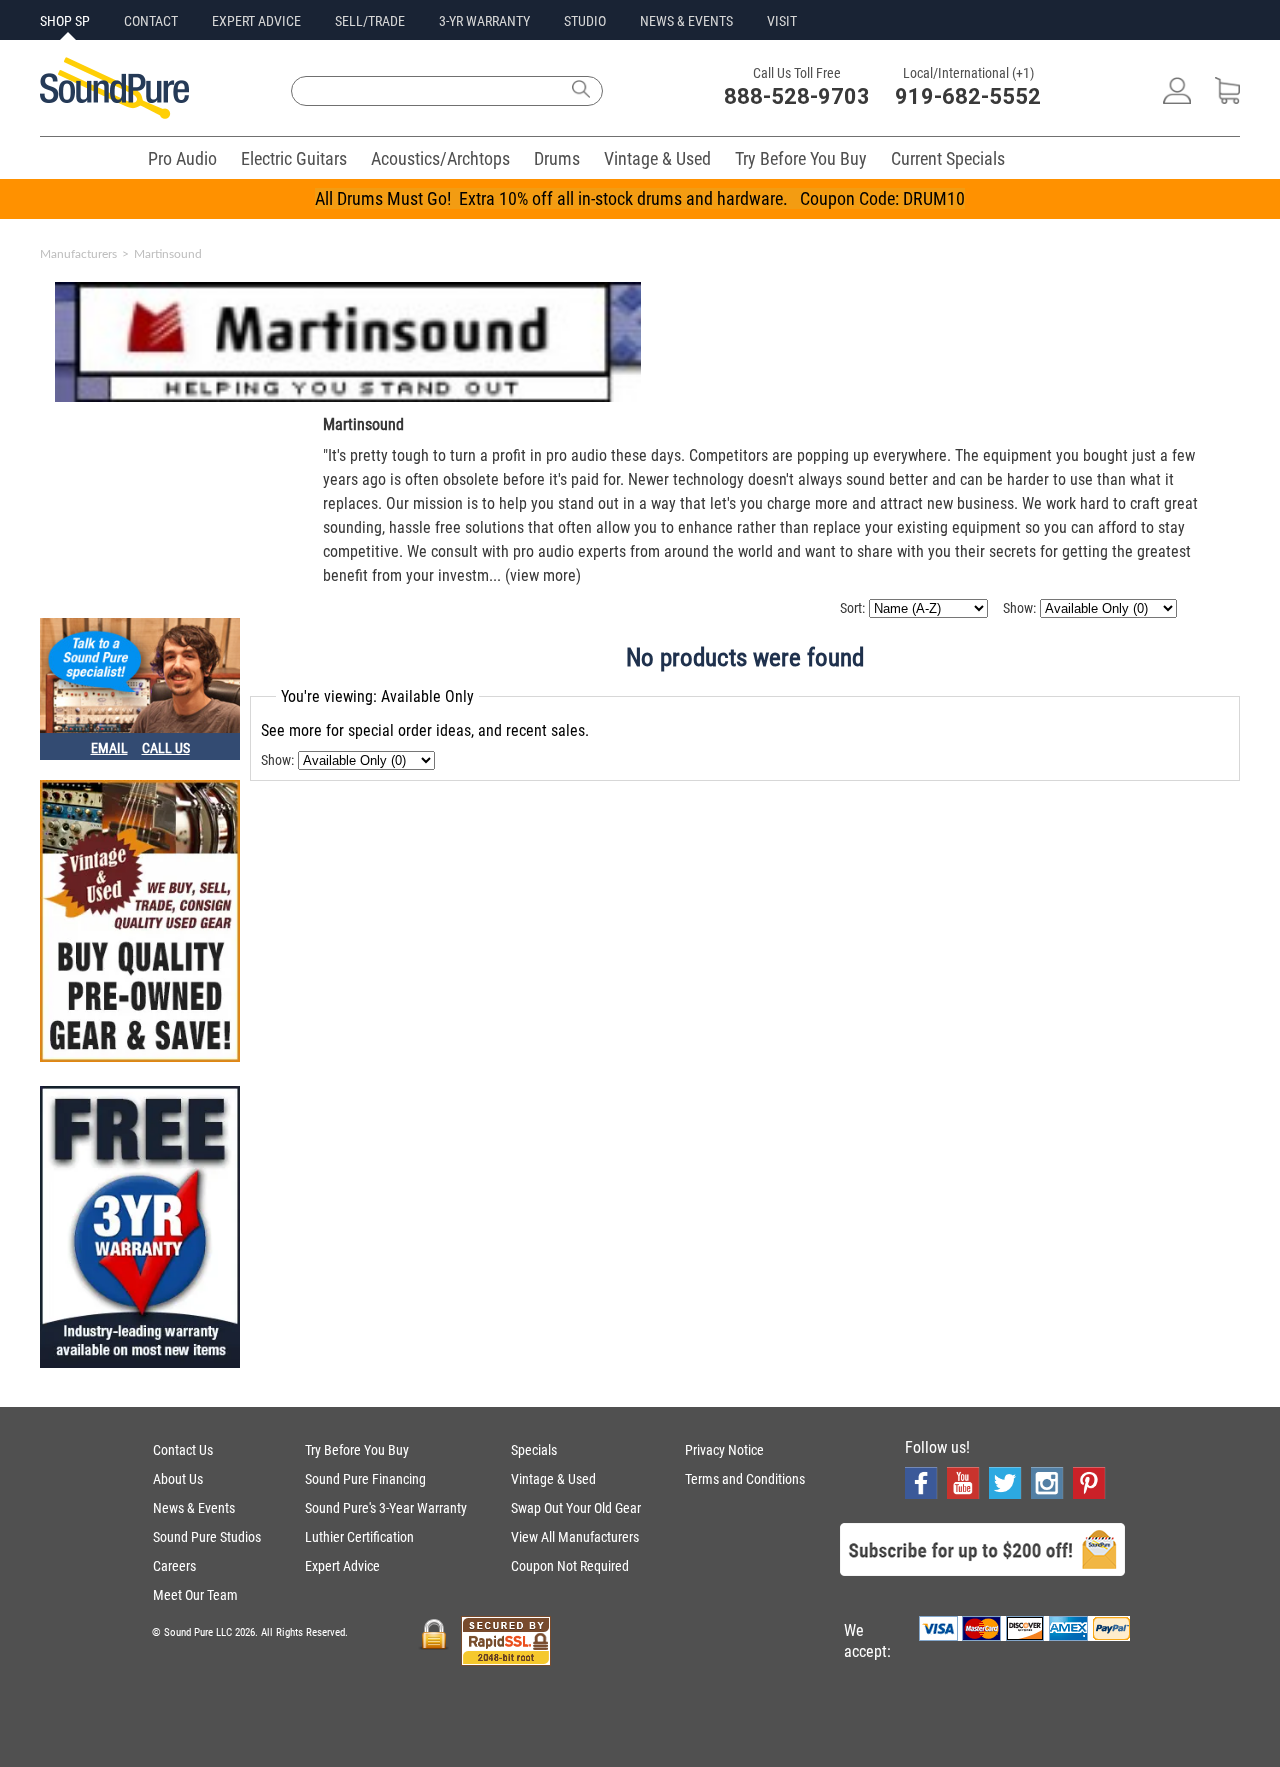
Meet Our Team (195, 1595)
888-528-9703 (797, 96)
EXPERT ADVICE (256, 21)
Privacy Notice (724, 1450)
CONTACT (151, 21)
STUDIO (585, 21)
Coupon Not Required (570, 1566)
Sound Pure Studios (207, 1537)
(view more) (543, 575)
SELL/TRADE (370, 21)
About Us (178, 1479)
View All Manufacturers (575, 1537)
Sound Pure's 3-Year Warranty (386, 1508)
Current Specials (948, 158)
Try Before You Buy (801, 158)
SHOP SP (65, 21)
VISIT (782, 21)
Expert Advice (342, 1566)
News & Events (194, 1508)
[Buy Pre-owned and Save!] (140, 923)
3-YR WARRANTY (484, 21)
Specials (534, 1450)
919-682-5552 (968, 96)
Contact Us (183, 1450)
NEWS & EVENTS (686, 21)
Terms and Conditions (745, 1479)
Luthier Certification (359, 1537)
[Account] (1177, 98)
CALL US (166, 748)
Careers (174, 1566)
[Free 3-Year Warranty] (140, 1229)
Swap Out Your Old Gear (576, 1508)
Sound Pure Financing (365, 1479)
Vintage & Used (657, 158)
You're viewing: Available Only (377, 696)
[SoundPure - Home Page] (114, 113)
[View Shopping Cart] (1227, 98)
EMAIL (109, 748)
